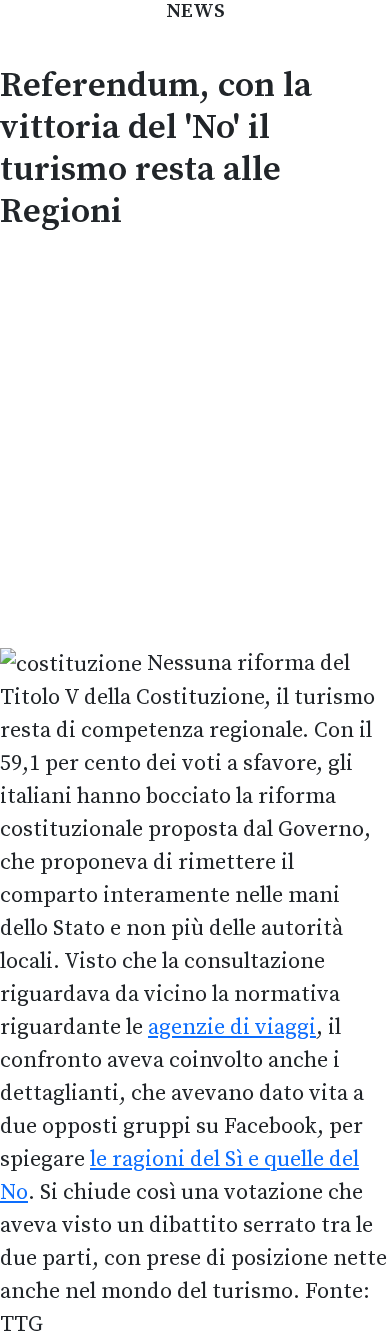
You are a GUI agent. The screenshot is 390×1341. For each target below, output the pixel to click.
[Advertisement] (195, 436)
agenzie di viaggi (232, 1027)
